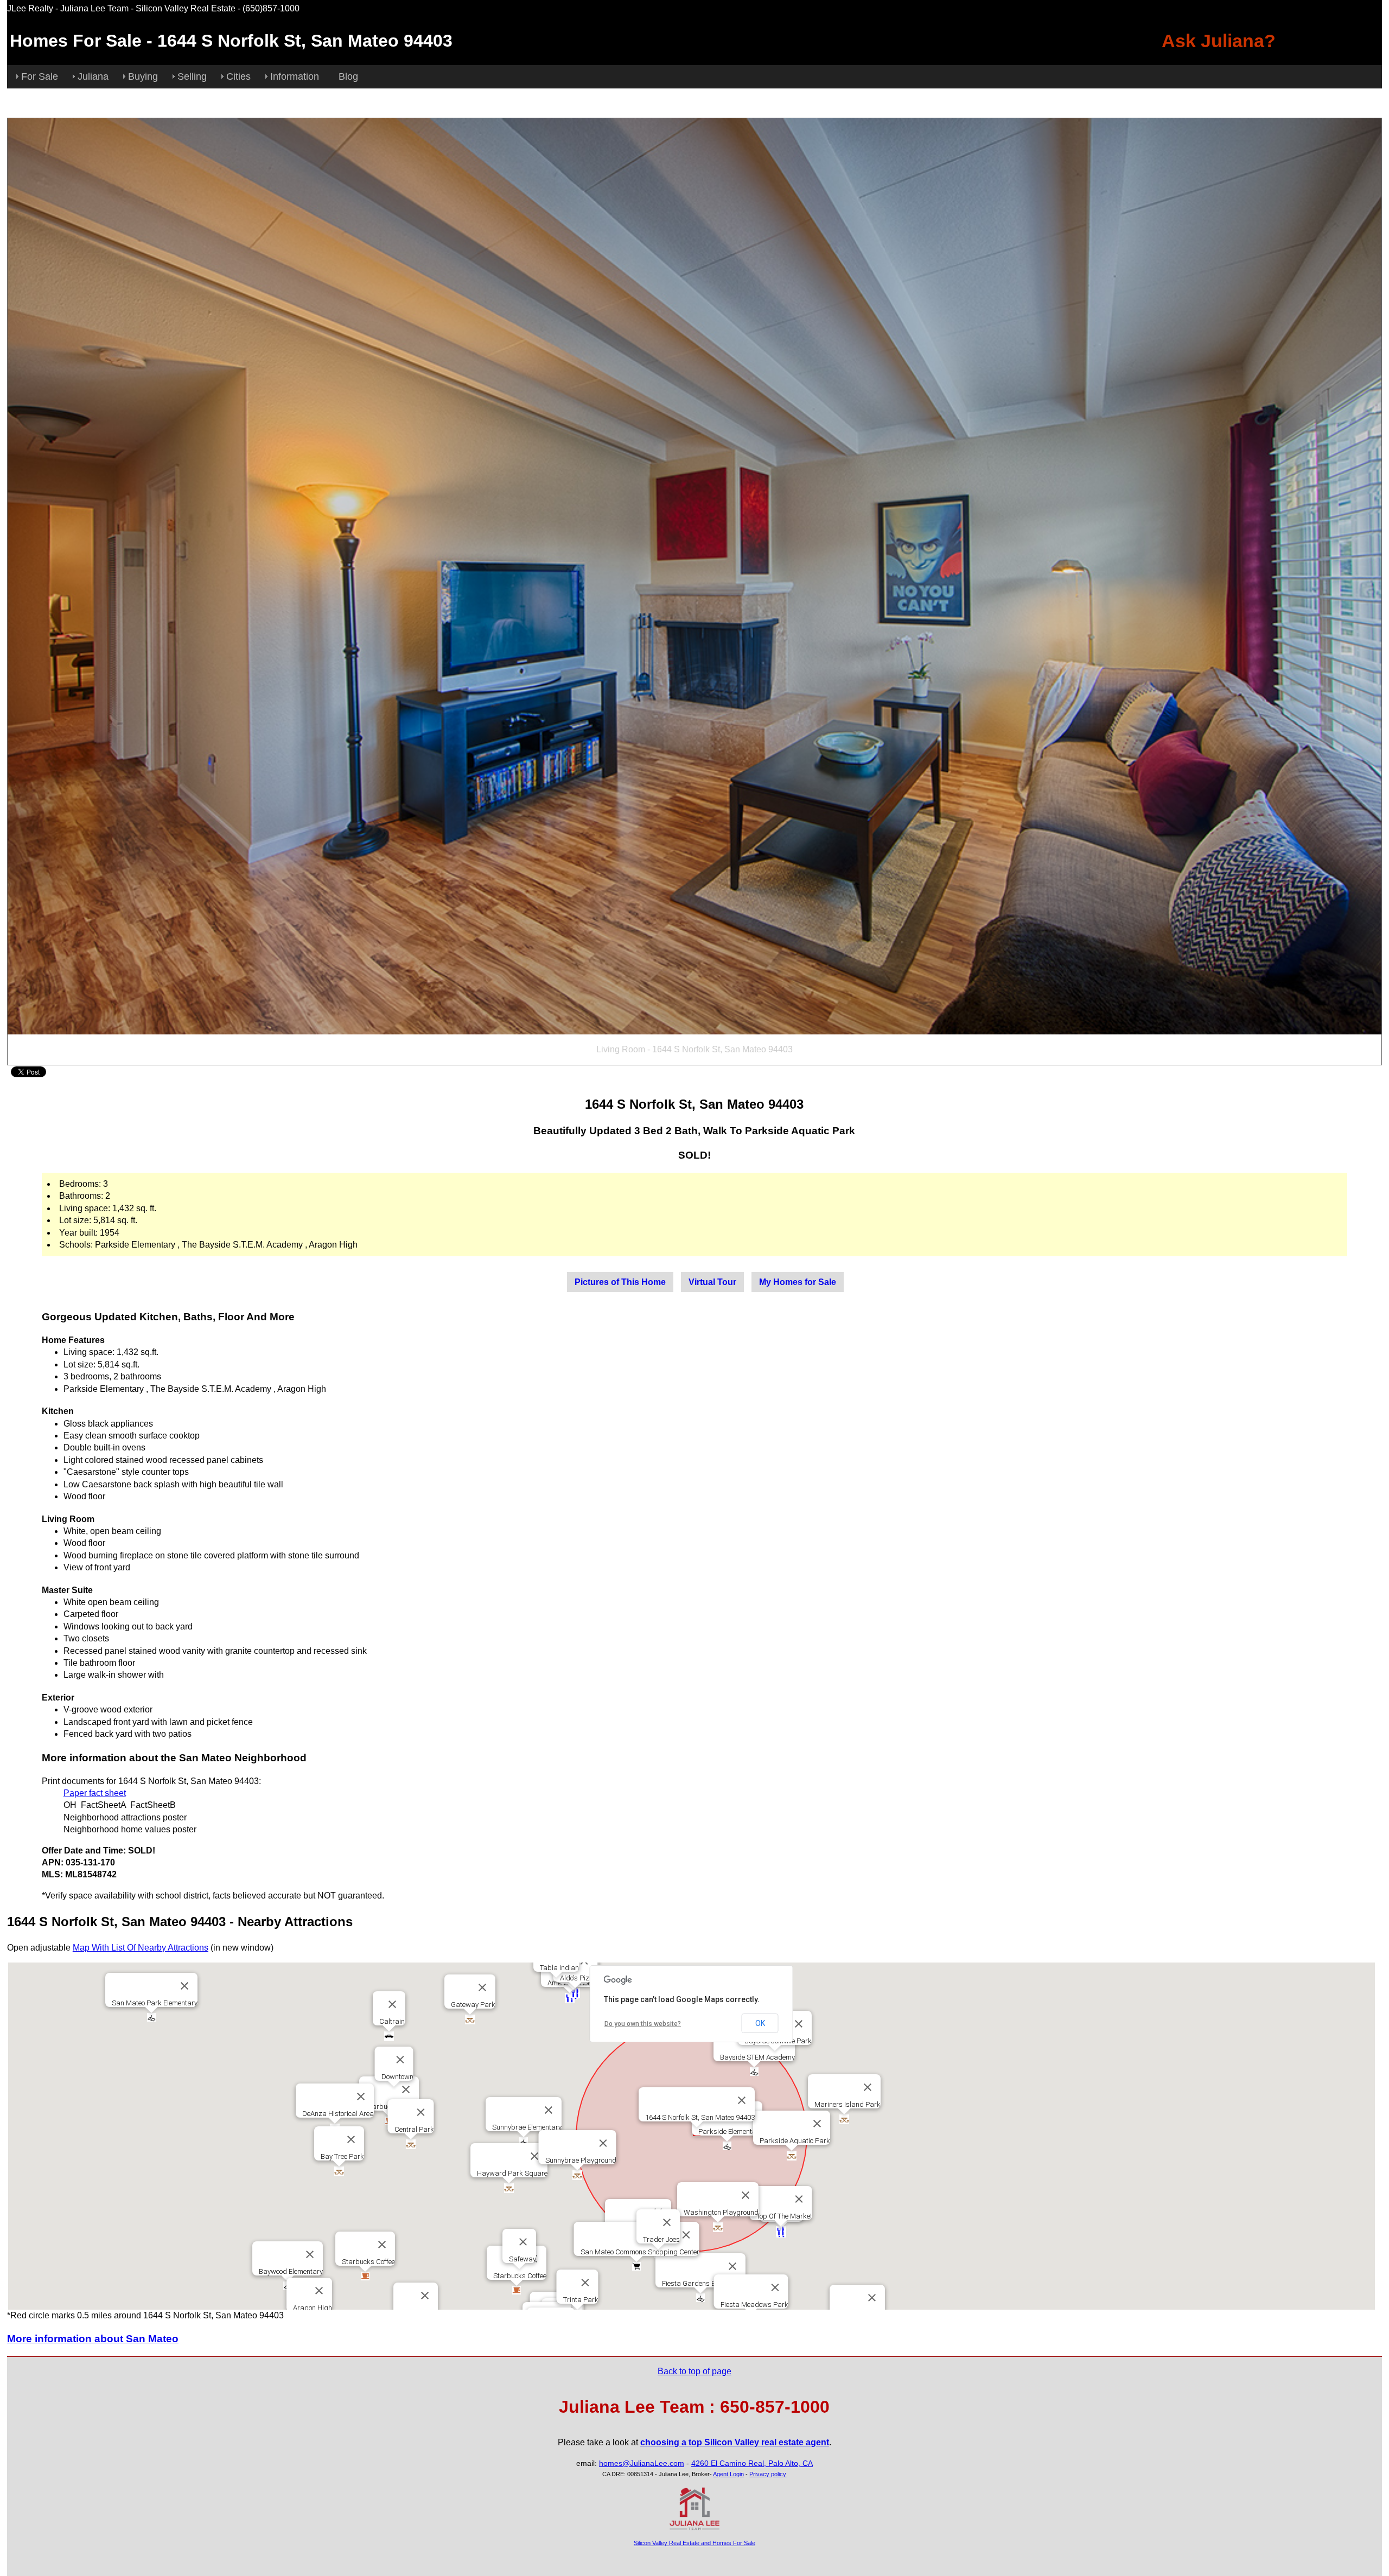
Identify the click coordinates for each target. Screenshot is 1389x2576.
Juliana (93, 76)
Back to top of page (694, 2371)
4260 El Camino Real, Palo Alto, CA (752, 2463)
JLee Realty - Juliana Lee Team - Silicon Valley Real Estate (121, 8)
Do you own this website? (643, 2024)
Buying (143, 76)
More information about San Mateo (93, 2339)
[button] (365, 2276)
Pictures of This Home (620, 1282)
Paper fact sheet (95, 1793)
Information (295, 76)
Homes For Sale (76, 41)
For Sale (40, 76)
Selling (192, 76)
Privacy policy (768, 2474)
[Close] (742, 2100)
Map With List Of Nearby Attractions (141, 1948)
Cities (238, 76)
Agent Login (728, 2474)
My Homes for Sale (798, 1282)
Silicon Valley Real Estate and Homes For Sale (694, 2543)
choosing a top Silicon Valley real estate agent (735, 2442)
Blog (348, 76)
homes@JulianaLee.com (642, 2463)
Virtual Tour (712, 1282)
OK (760, 2023)
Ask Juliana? (1219, 41)
